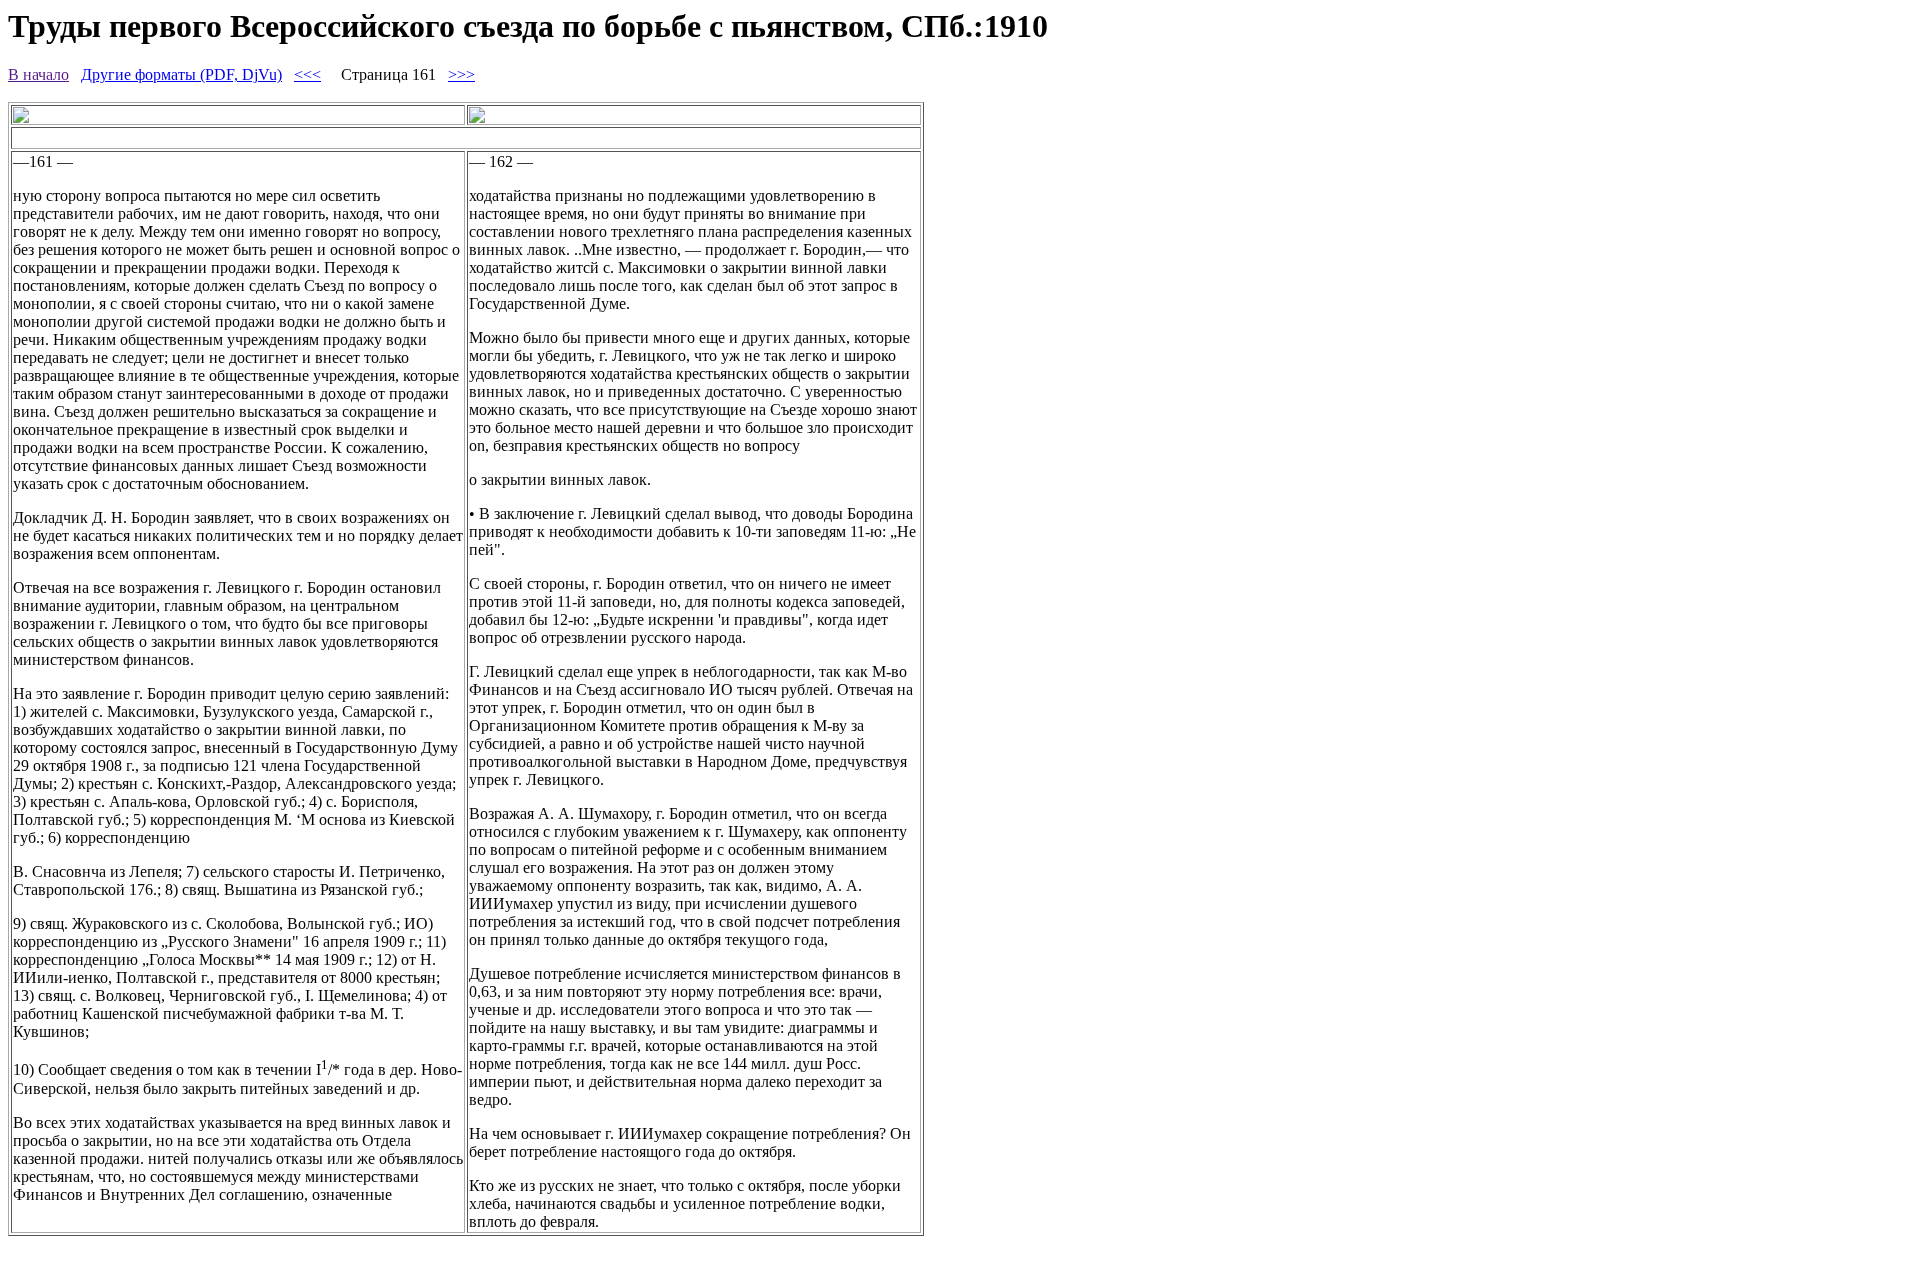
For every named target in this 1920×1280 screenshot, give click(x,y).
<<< (307, 74)
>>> (461, 74)
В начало (38, 74)
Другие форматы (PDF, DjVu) (181, 74)
